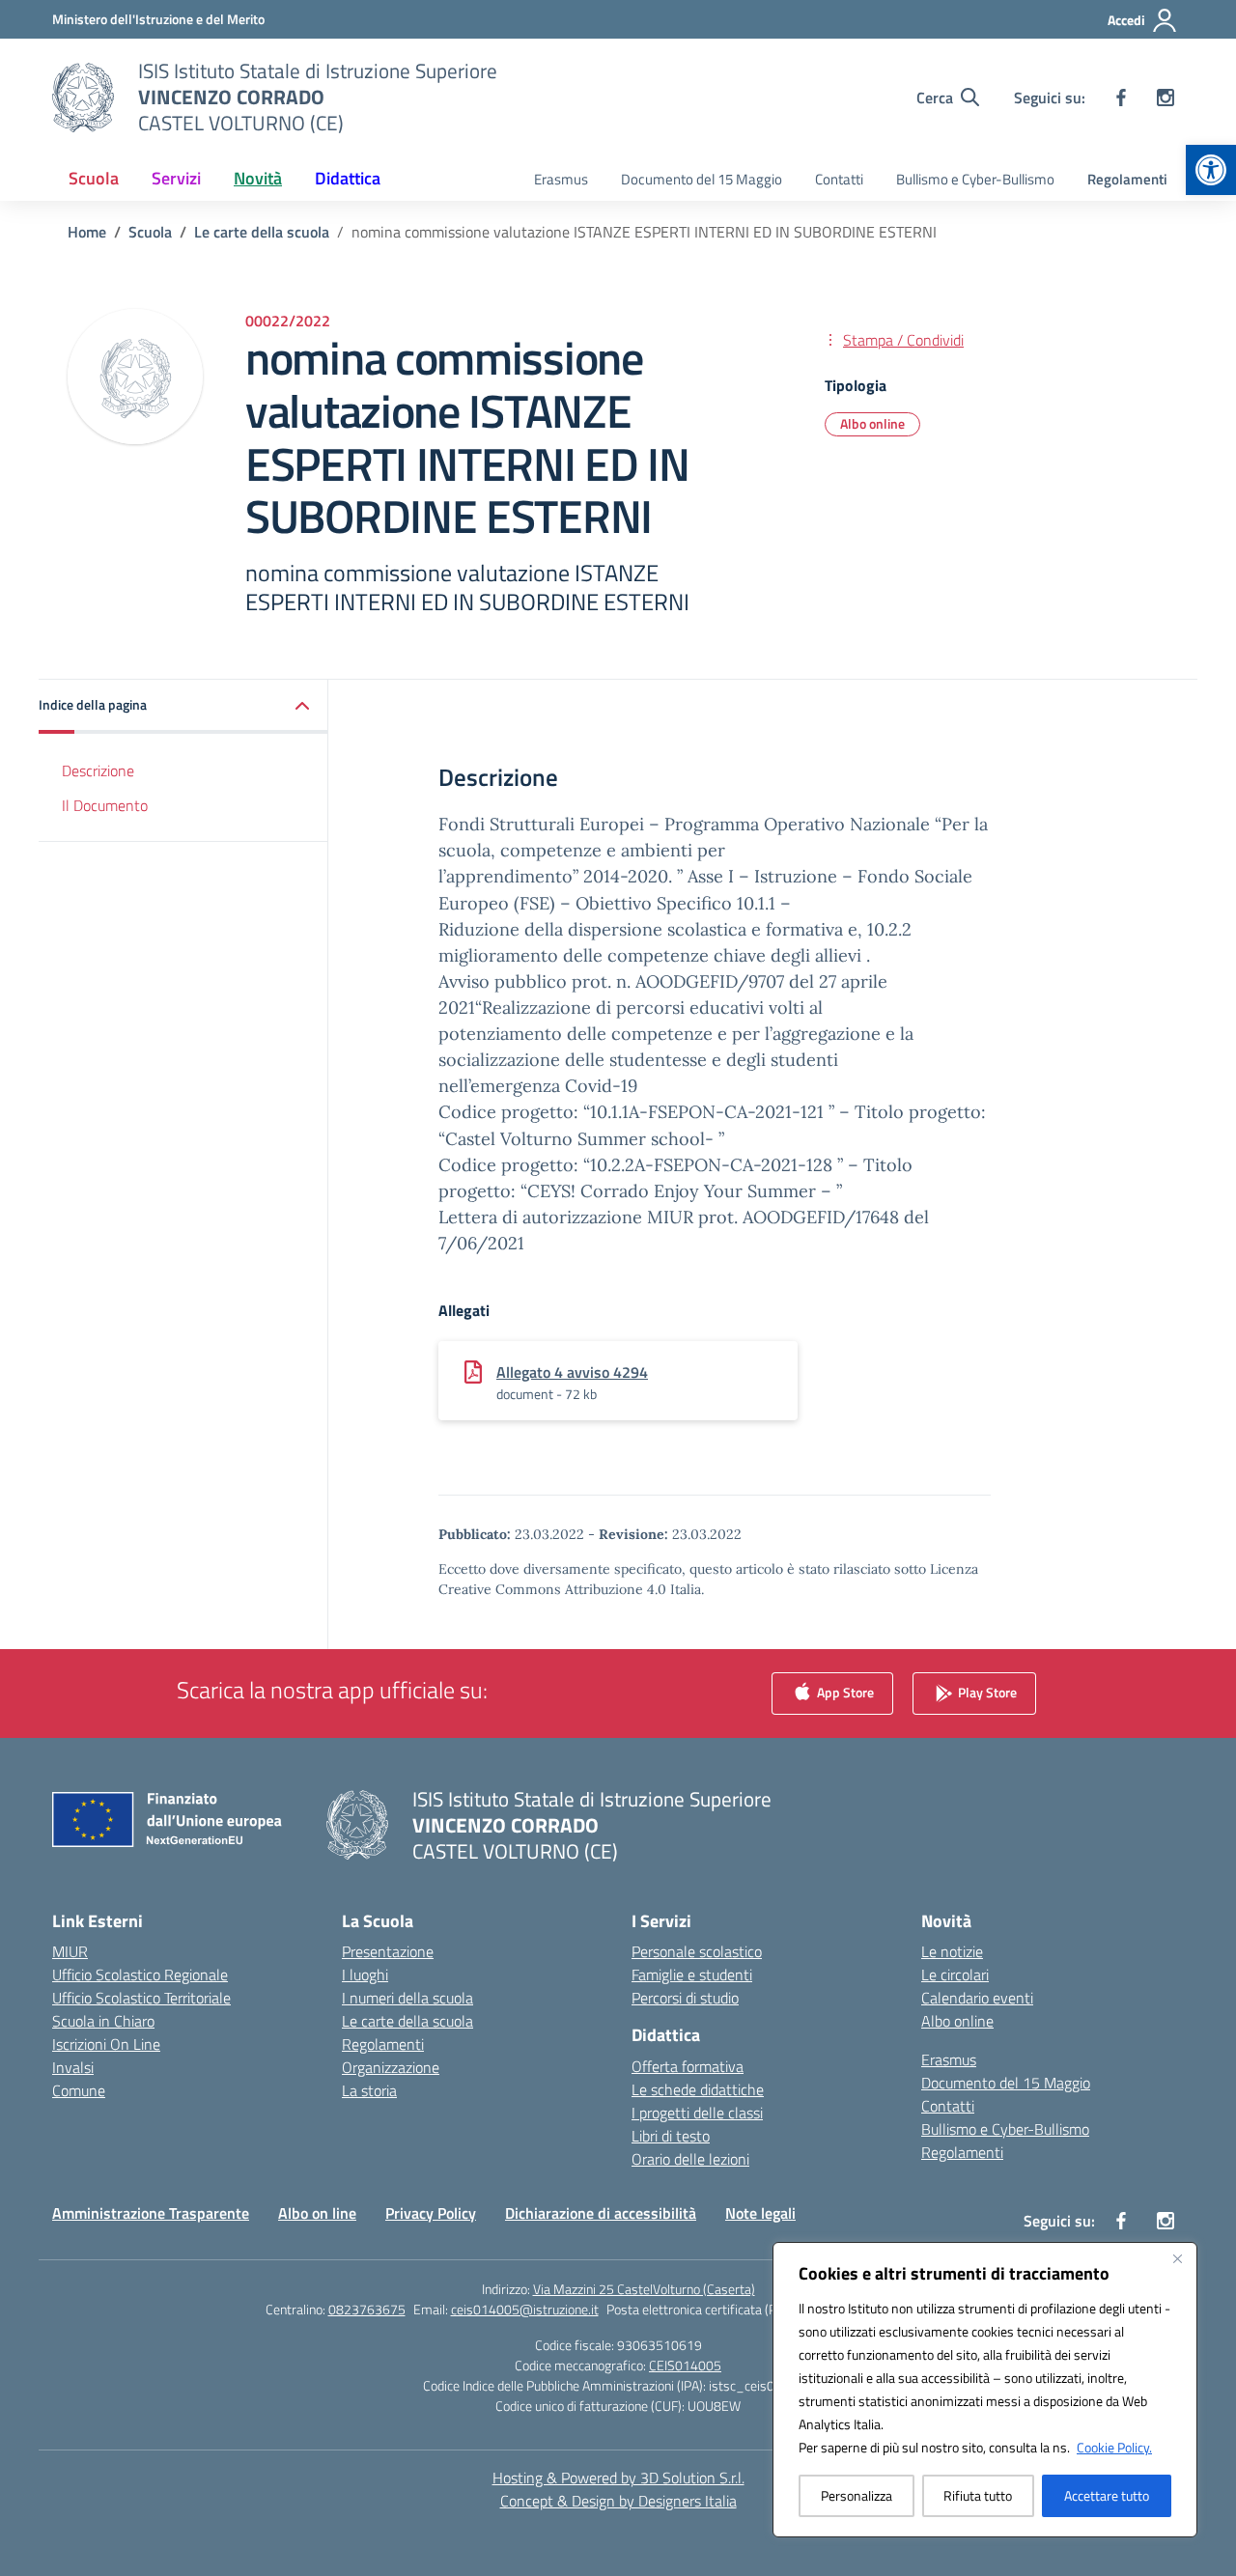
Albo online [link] (872, 423)
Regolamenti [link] (1127, 179)
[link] (1211, 170)
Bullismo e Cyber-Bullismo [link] (975, 179)
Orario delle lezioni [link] (690, 2159)
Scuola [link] (94, 178)
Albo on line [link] (317, 2213)
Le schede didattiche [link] (698, 2089)
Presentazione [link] (388, 1951)
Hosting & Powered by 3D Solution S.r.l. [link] (618, 2478)
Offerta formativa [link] (688, 2066)
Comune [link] (79, 2090)
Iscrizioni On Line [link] (106, 2044)
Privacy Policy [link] (431, 2213)
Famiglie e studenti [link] (692, 1974)
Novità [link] (258, 178)
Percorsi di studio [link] (685, 1998)
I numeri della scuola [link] (407, 1998)
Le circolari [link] (955, 1974)
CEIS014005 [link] (685, 2365)
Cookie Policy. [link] (1114, 2447)
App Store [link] (844, 1691)
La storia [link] (369, 2090)
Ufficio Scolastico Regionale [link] (140, 1974)
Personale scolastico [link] (697, 1951)
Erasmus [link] (561, 179)
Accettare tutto (1107, 2495)
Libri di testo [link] (671, 2136)
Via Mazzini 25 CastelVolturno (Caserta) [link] (644, 2289)
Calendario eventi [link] (977, 1998)
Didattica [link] (348, 178)
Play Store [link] (986, 1691)
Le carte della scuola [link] (407, 2021)
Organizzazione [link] (391, 2067)
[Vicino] (1177, 2258)
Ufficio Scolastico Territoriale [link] (141, 1998)
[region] (985, 2390)
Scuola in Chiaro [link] (103, 2021)
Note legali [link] (760, 2213)
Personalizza (857, 2495)
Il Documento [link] (105, 805)
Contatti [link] (839, 179)
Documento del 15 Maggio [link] (702, 179)
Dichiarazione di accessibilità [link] (601, 2213)
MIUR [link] (70, 1951)
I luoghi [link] (365, 1974)
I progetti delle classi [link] (697, 2113)
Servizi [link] (176, 178)
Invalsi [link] (73, 2067)
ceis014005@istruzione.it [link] (525, 2309)
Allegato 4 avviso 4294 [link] (572, 1372)
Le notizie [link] (952, 1951)
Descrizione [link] (98, 770)
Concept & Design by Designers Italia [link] (618, 2501)
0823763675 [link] (367, 2309)
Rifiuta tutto (978, 2495)
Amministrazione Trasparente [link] (151, 2213)
